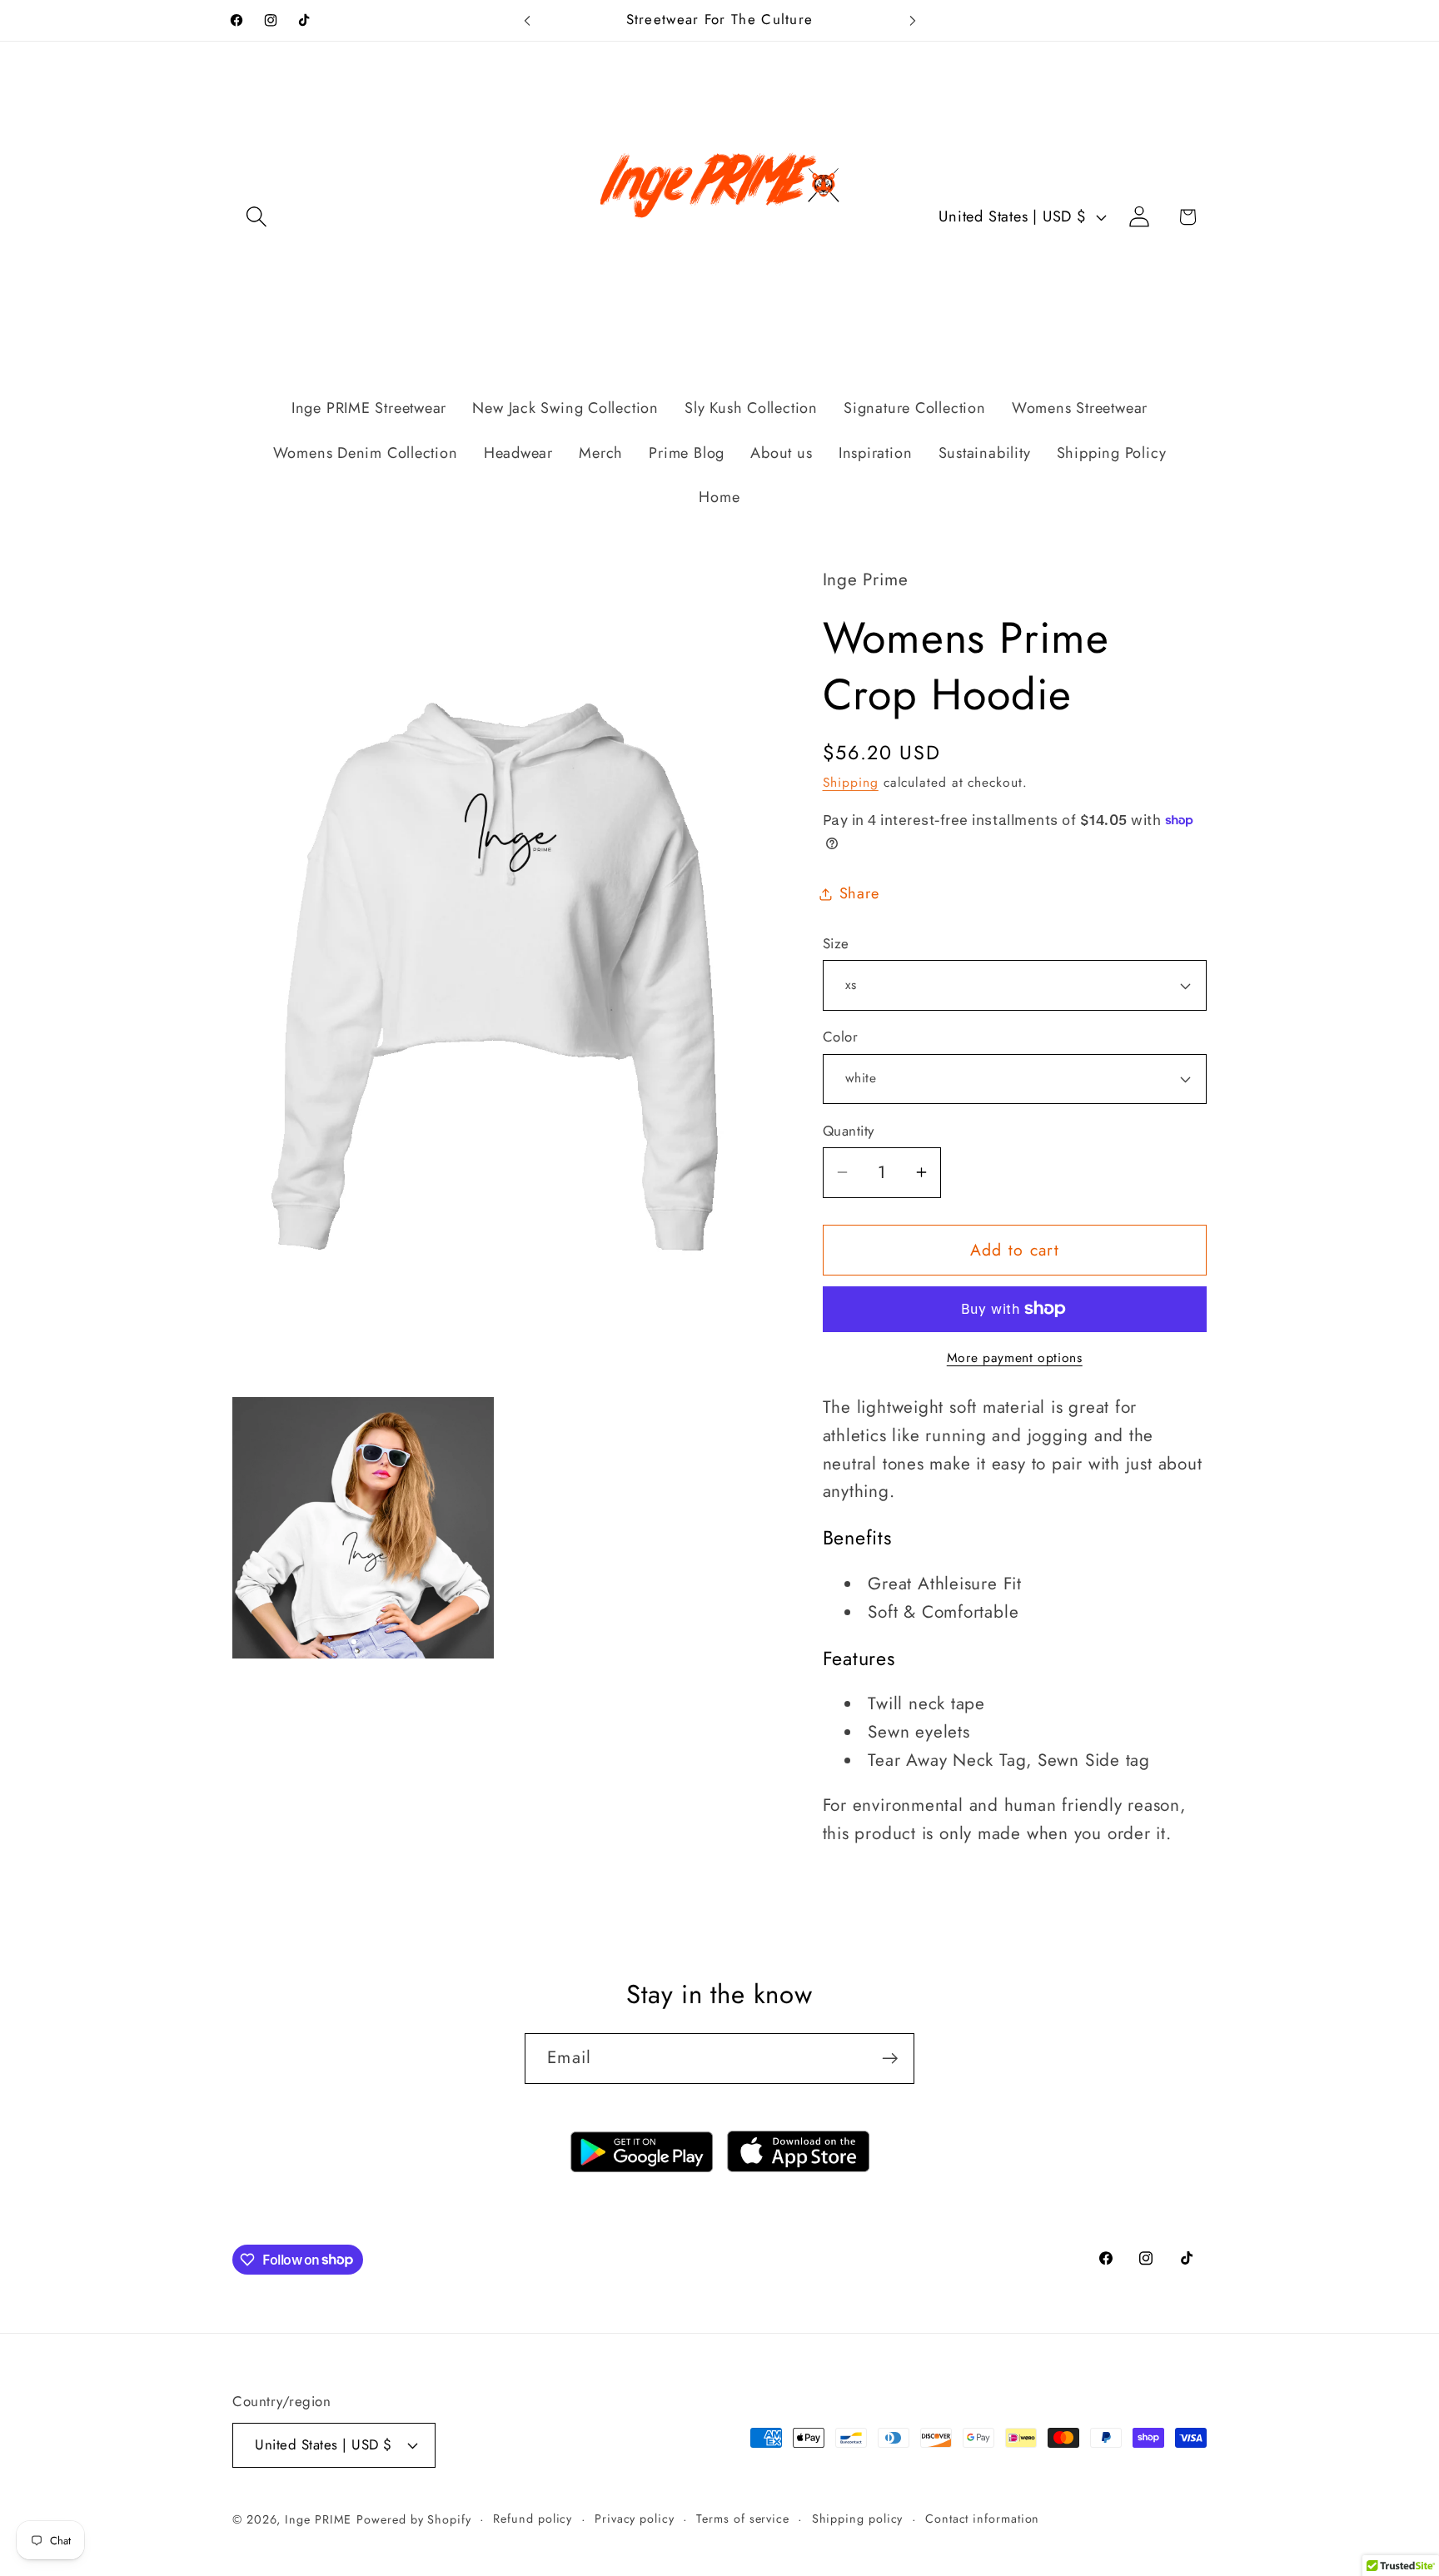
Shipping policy (858, 2519)
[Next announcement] (913, 20)
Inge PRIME (318, 2519)
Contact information (982, 2519)
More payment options (1015, 1358)
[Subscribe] (890, 2059)
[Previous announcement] (527, 20)
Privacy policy (635, 2519)
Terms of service (743, 2519)
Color (841, 1037)
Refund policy (533, 2519)
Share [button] (859, 893)
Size (836, 944)
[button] (256, 217)
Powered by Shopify (413, 2519)
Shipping (851, 782)
